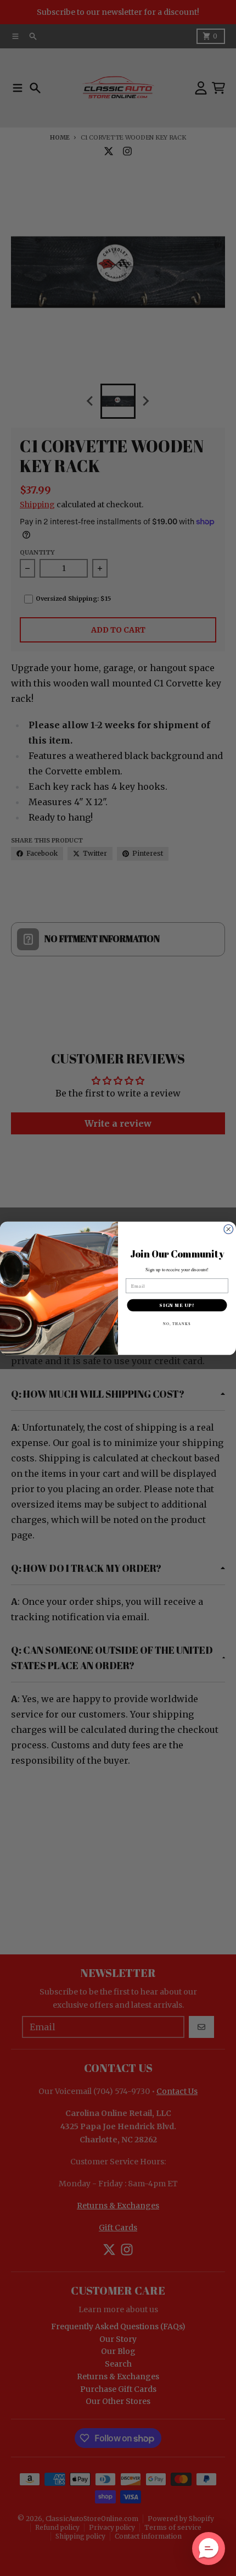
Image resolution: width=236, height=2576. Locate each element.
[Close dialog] (229, 1229)
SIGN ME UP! (177, 1305)
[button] (209, 2549)
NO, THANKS (177, 1323)
